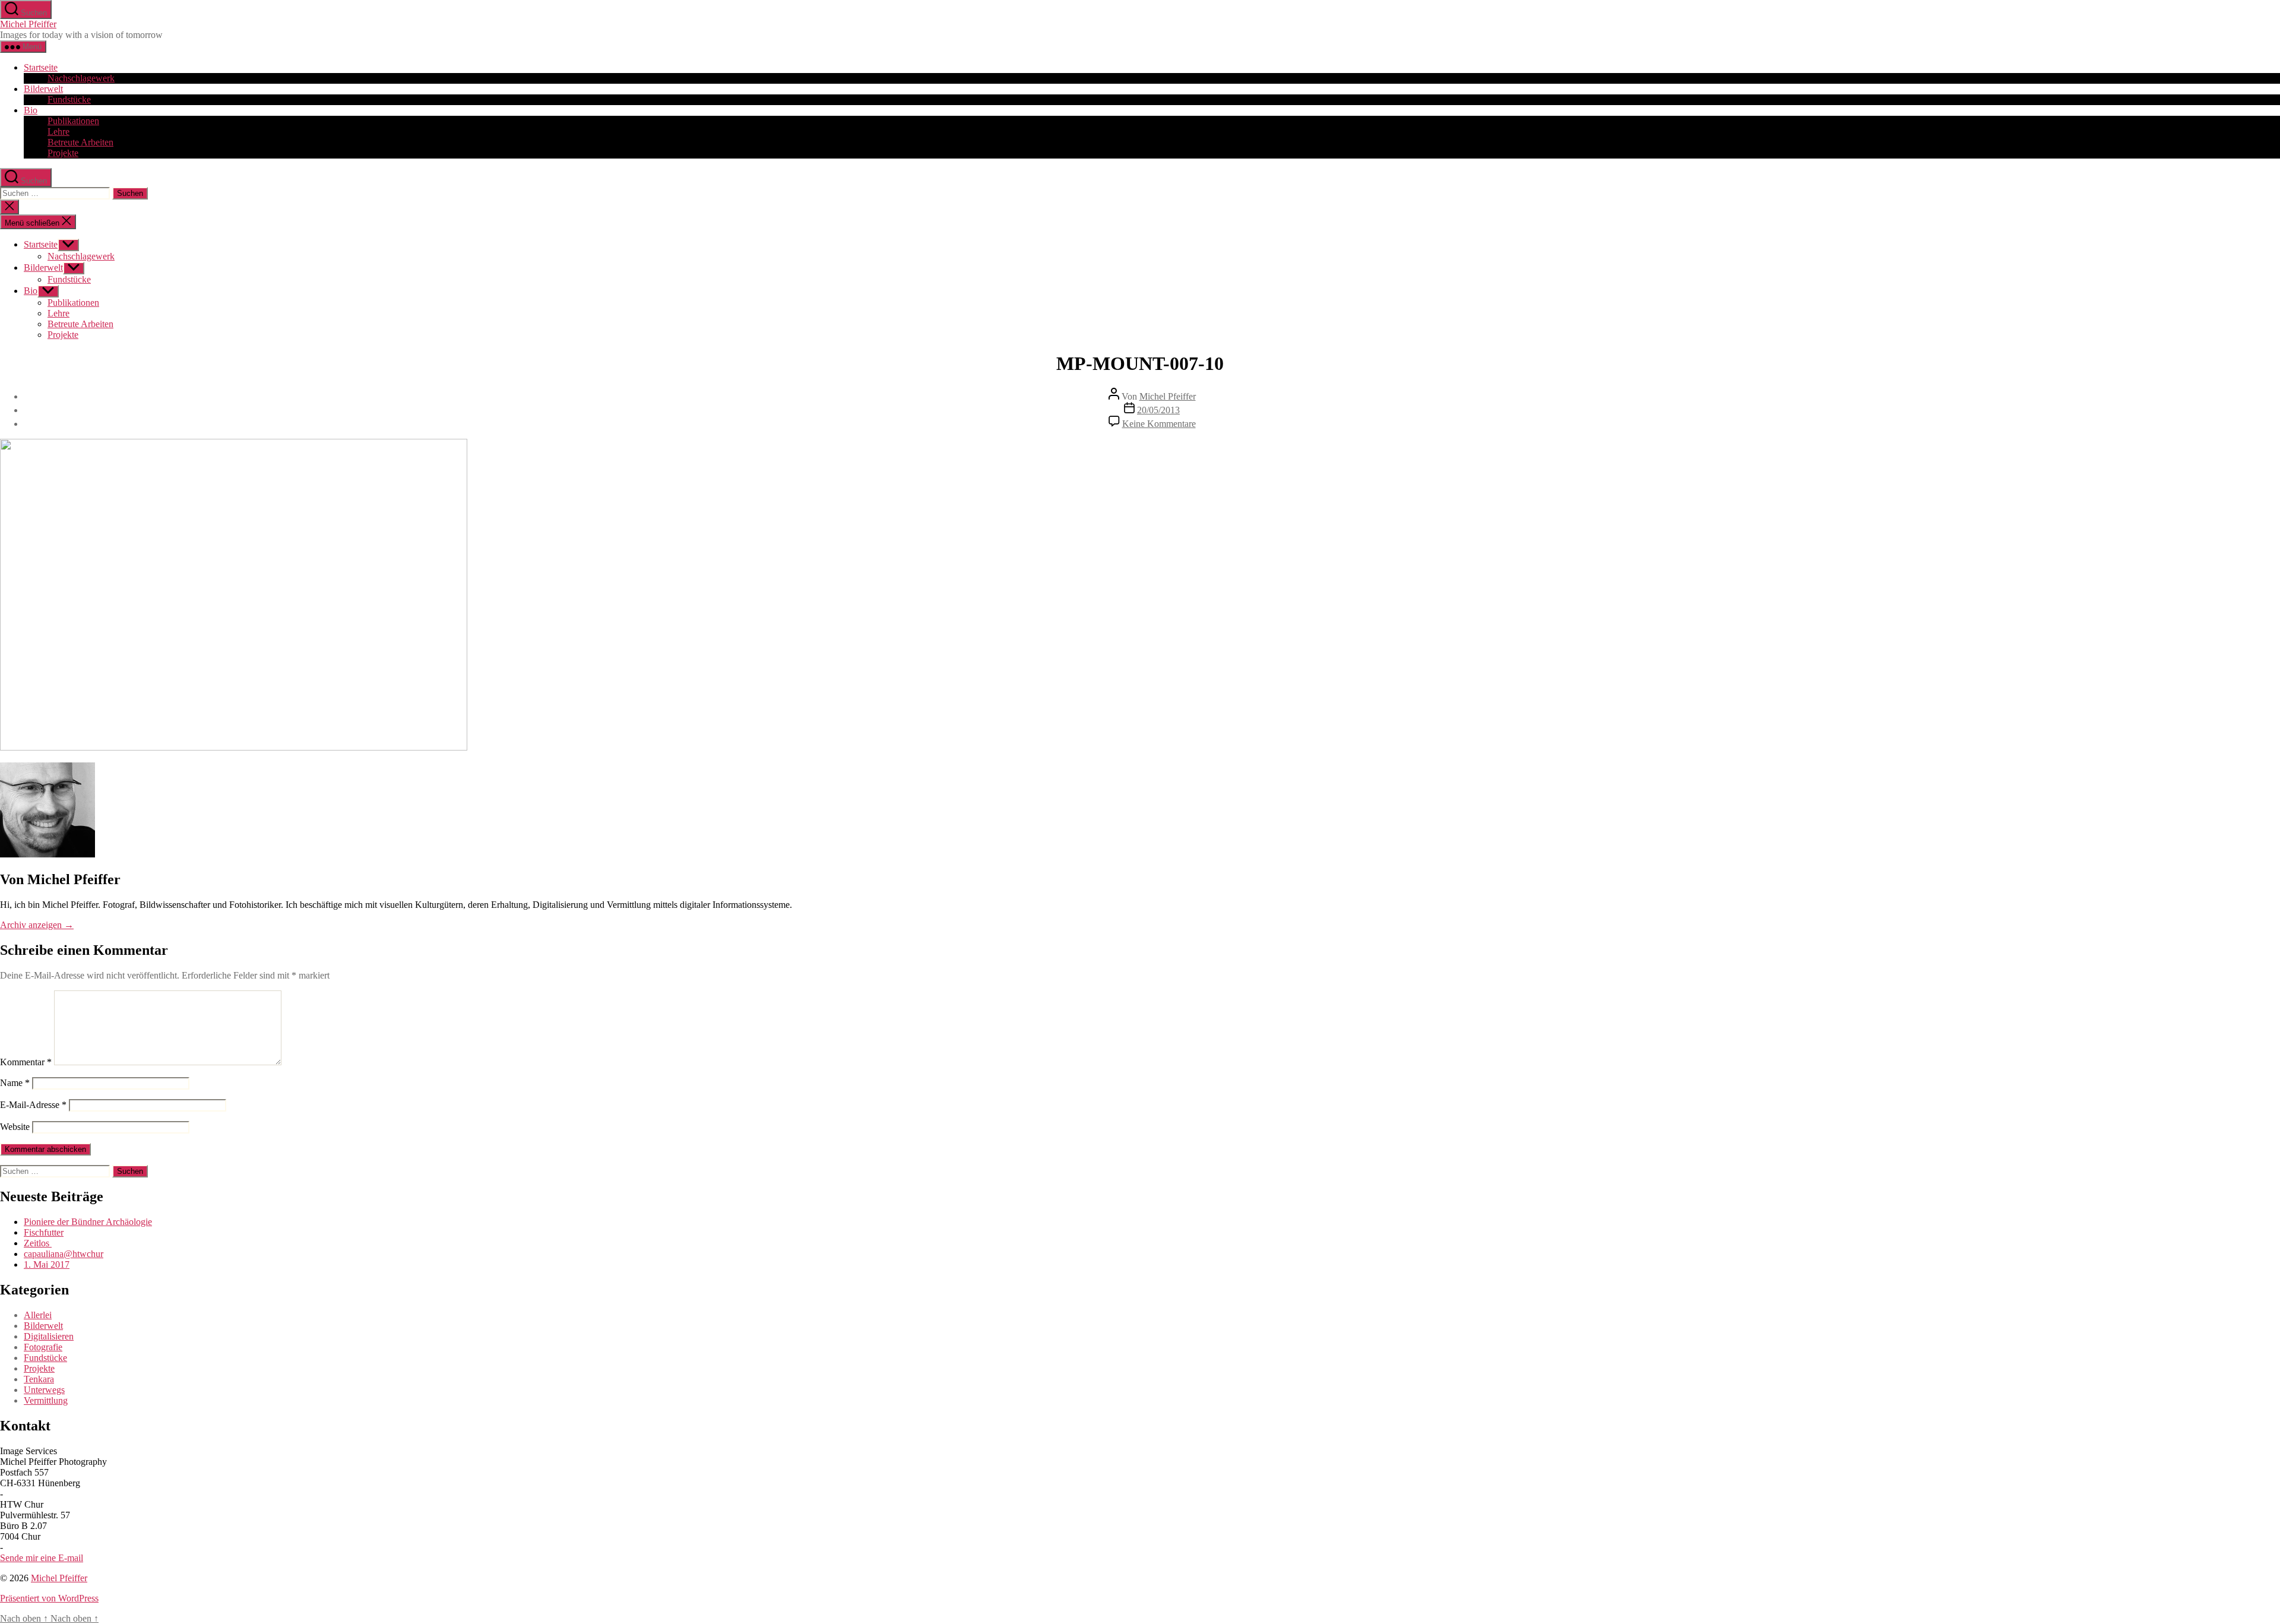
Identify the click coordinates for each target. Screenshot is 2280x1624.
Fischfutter (44, 1232)
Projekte (63, 153)
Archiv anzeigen (37, 925)
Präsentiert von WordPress (49, 1598)
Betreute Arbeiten (80, 142)
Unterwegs (44, 1390)
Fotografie (43, 1347)
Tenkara (39, 1379)
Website (15, 1127)
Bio (31, 110)
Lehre (58, 132)
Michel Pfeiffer (28, 24)
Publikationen (73, 121)
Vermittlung (46, 1400)
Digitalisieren (49, 1336)
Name (15, 1083)
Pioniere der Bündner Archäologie (88, 1222)
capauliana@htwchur (64, 1254)
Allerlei (38, 1315)
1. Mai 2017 (47, 1264)
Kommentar (26, 1062)
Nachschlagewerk (81, 78)
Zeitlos (38, 1243)
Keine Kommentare (1159, 424)
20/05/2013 (1158, 410)
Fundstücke (69, 99)
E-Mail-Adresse (33, 1105)
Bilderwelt (43, 89)
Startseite (41, 67)
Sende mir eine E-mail (42, 1558)
